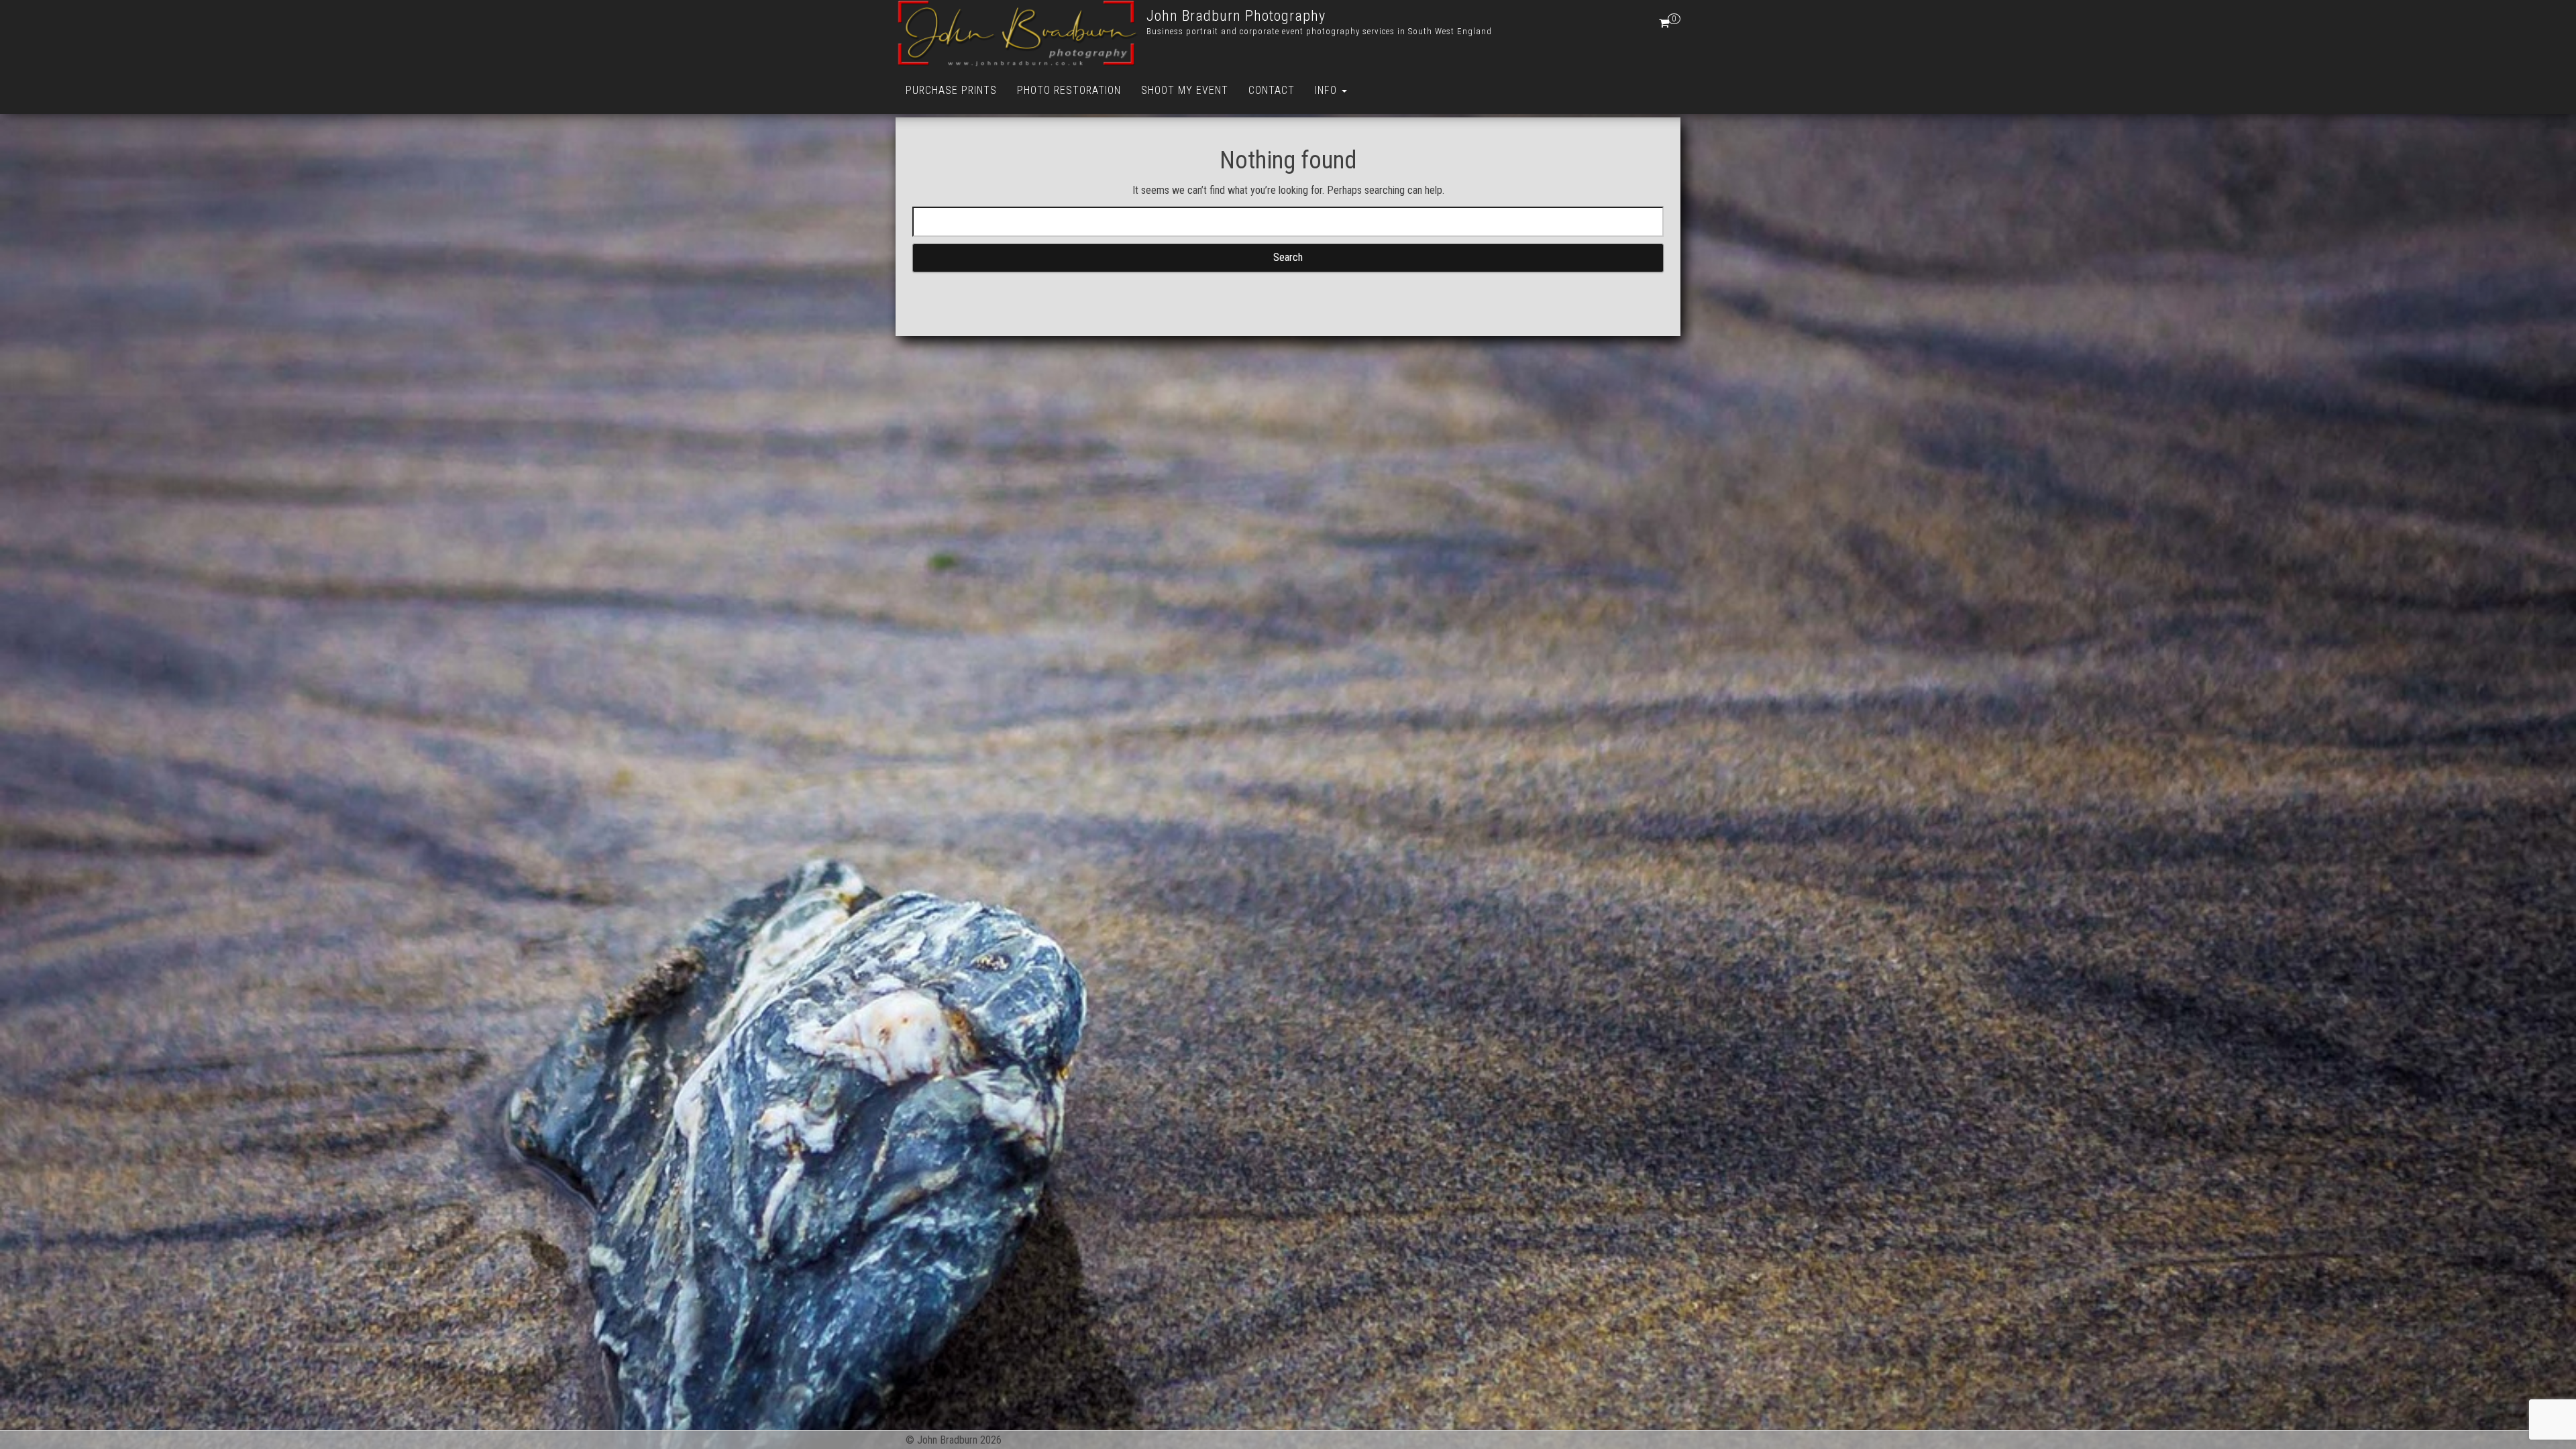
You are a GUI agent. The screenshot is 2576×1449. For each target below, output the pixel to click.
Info (1328, 90)
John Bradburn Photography (1236, 16)
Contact (1272, 90)
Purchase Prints (951, 90)
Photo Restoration (1069, 90)
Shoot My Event (1185, 90)
